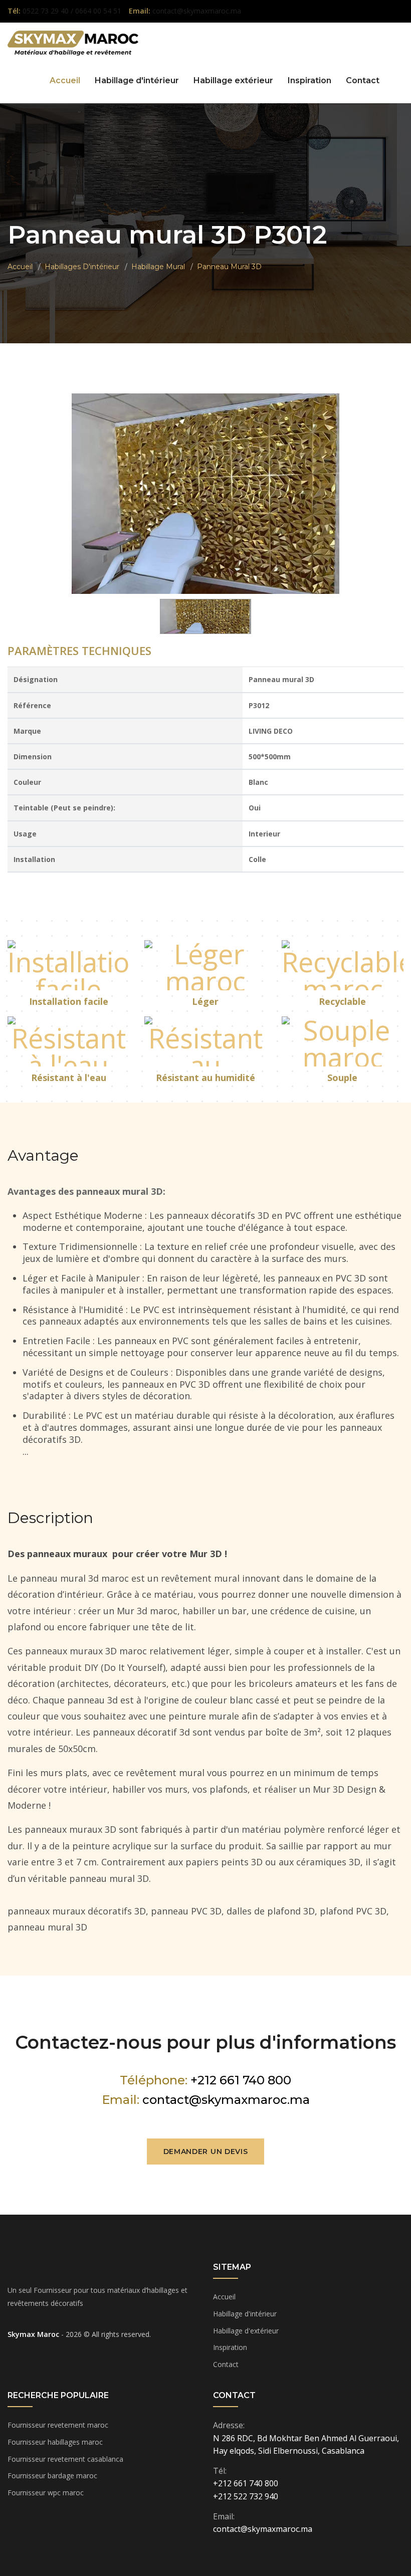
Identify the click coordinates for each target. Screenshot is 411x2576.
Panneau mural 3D (229, 267)
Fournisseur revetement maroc (58, 2425)
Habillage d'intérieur (137, 80)
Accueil (65, 80)
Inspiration (310, 80)
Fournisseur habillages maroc (55, 2442)
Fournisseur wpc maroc (46, 2493)
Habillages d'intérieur (82, 267)
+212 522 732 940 (246, 2496)
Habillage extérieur (233, 80)
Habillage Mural (158, 267)
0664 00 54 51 (98, 11)
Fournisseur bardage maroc (52, 2476)
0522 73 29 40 (47, 11)
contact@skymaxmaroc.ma (226, 2100)
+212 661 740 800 (241, 2080)
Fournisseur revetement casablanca (65, 2459)
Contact (363, 80)
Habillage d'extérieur (246, 2331)
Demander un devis (206, 2152)
